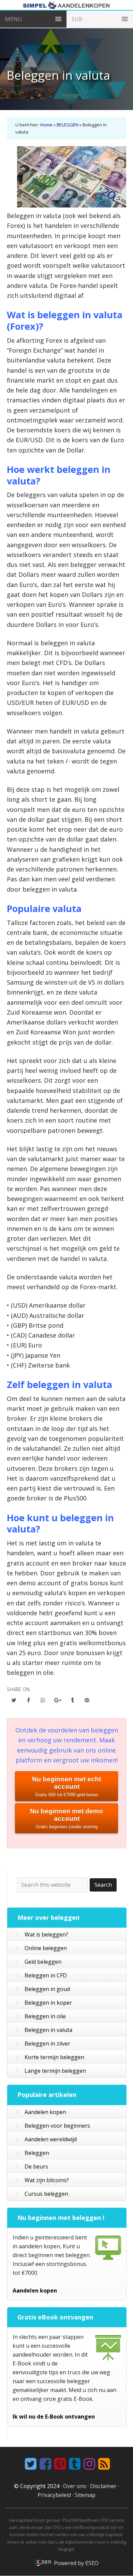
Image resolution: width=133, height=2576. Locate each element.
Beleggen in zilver (47, 2043)
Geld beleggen (43, 1962)
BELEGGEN (68, 125)
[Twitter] (30, 2464)
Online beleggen (46, 1948)
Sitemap (85, 2495)
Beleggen (37, 2153)
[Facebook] (45, 2464)
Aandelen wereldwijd (51, 2139)
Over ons (75, 2486)
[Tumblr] (74, 2464)
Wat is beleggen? (46, 1934)
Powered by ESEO (76, 2563)
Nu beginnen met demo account (66, 1818)
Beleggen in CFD (46, 1975)
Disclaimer (103, 2486)
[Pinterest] (59, 2464)
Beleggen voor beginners (57, 2126)
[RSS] (103, 2464)
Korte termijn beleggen (54, 2057)
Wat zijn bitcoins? (47, 2180)
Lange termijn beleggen (55, 2071)
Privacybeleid (54, 2495)
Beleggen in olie (45, 2016)
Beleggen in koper (48, 2003)
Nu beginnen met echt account (66, 1786)
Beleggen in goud (47, 1989)
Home (46, 125)
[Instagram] (88, 2464)
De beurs (36, 2166)
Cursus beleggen (46, 2194)
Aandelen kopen (45, 2112)
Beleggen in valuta (48, 2030)
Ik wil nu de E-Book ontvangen (54, 2417)
